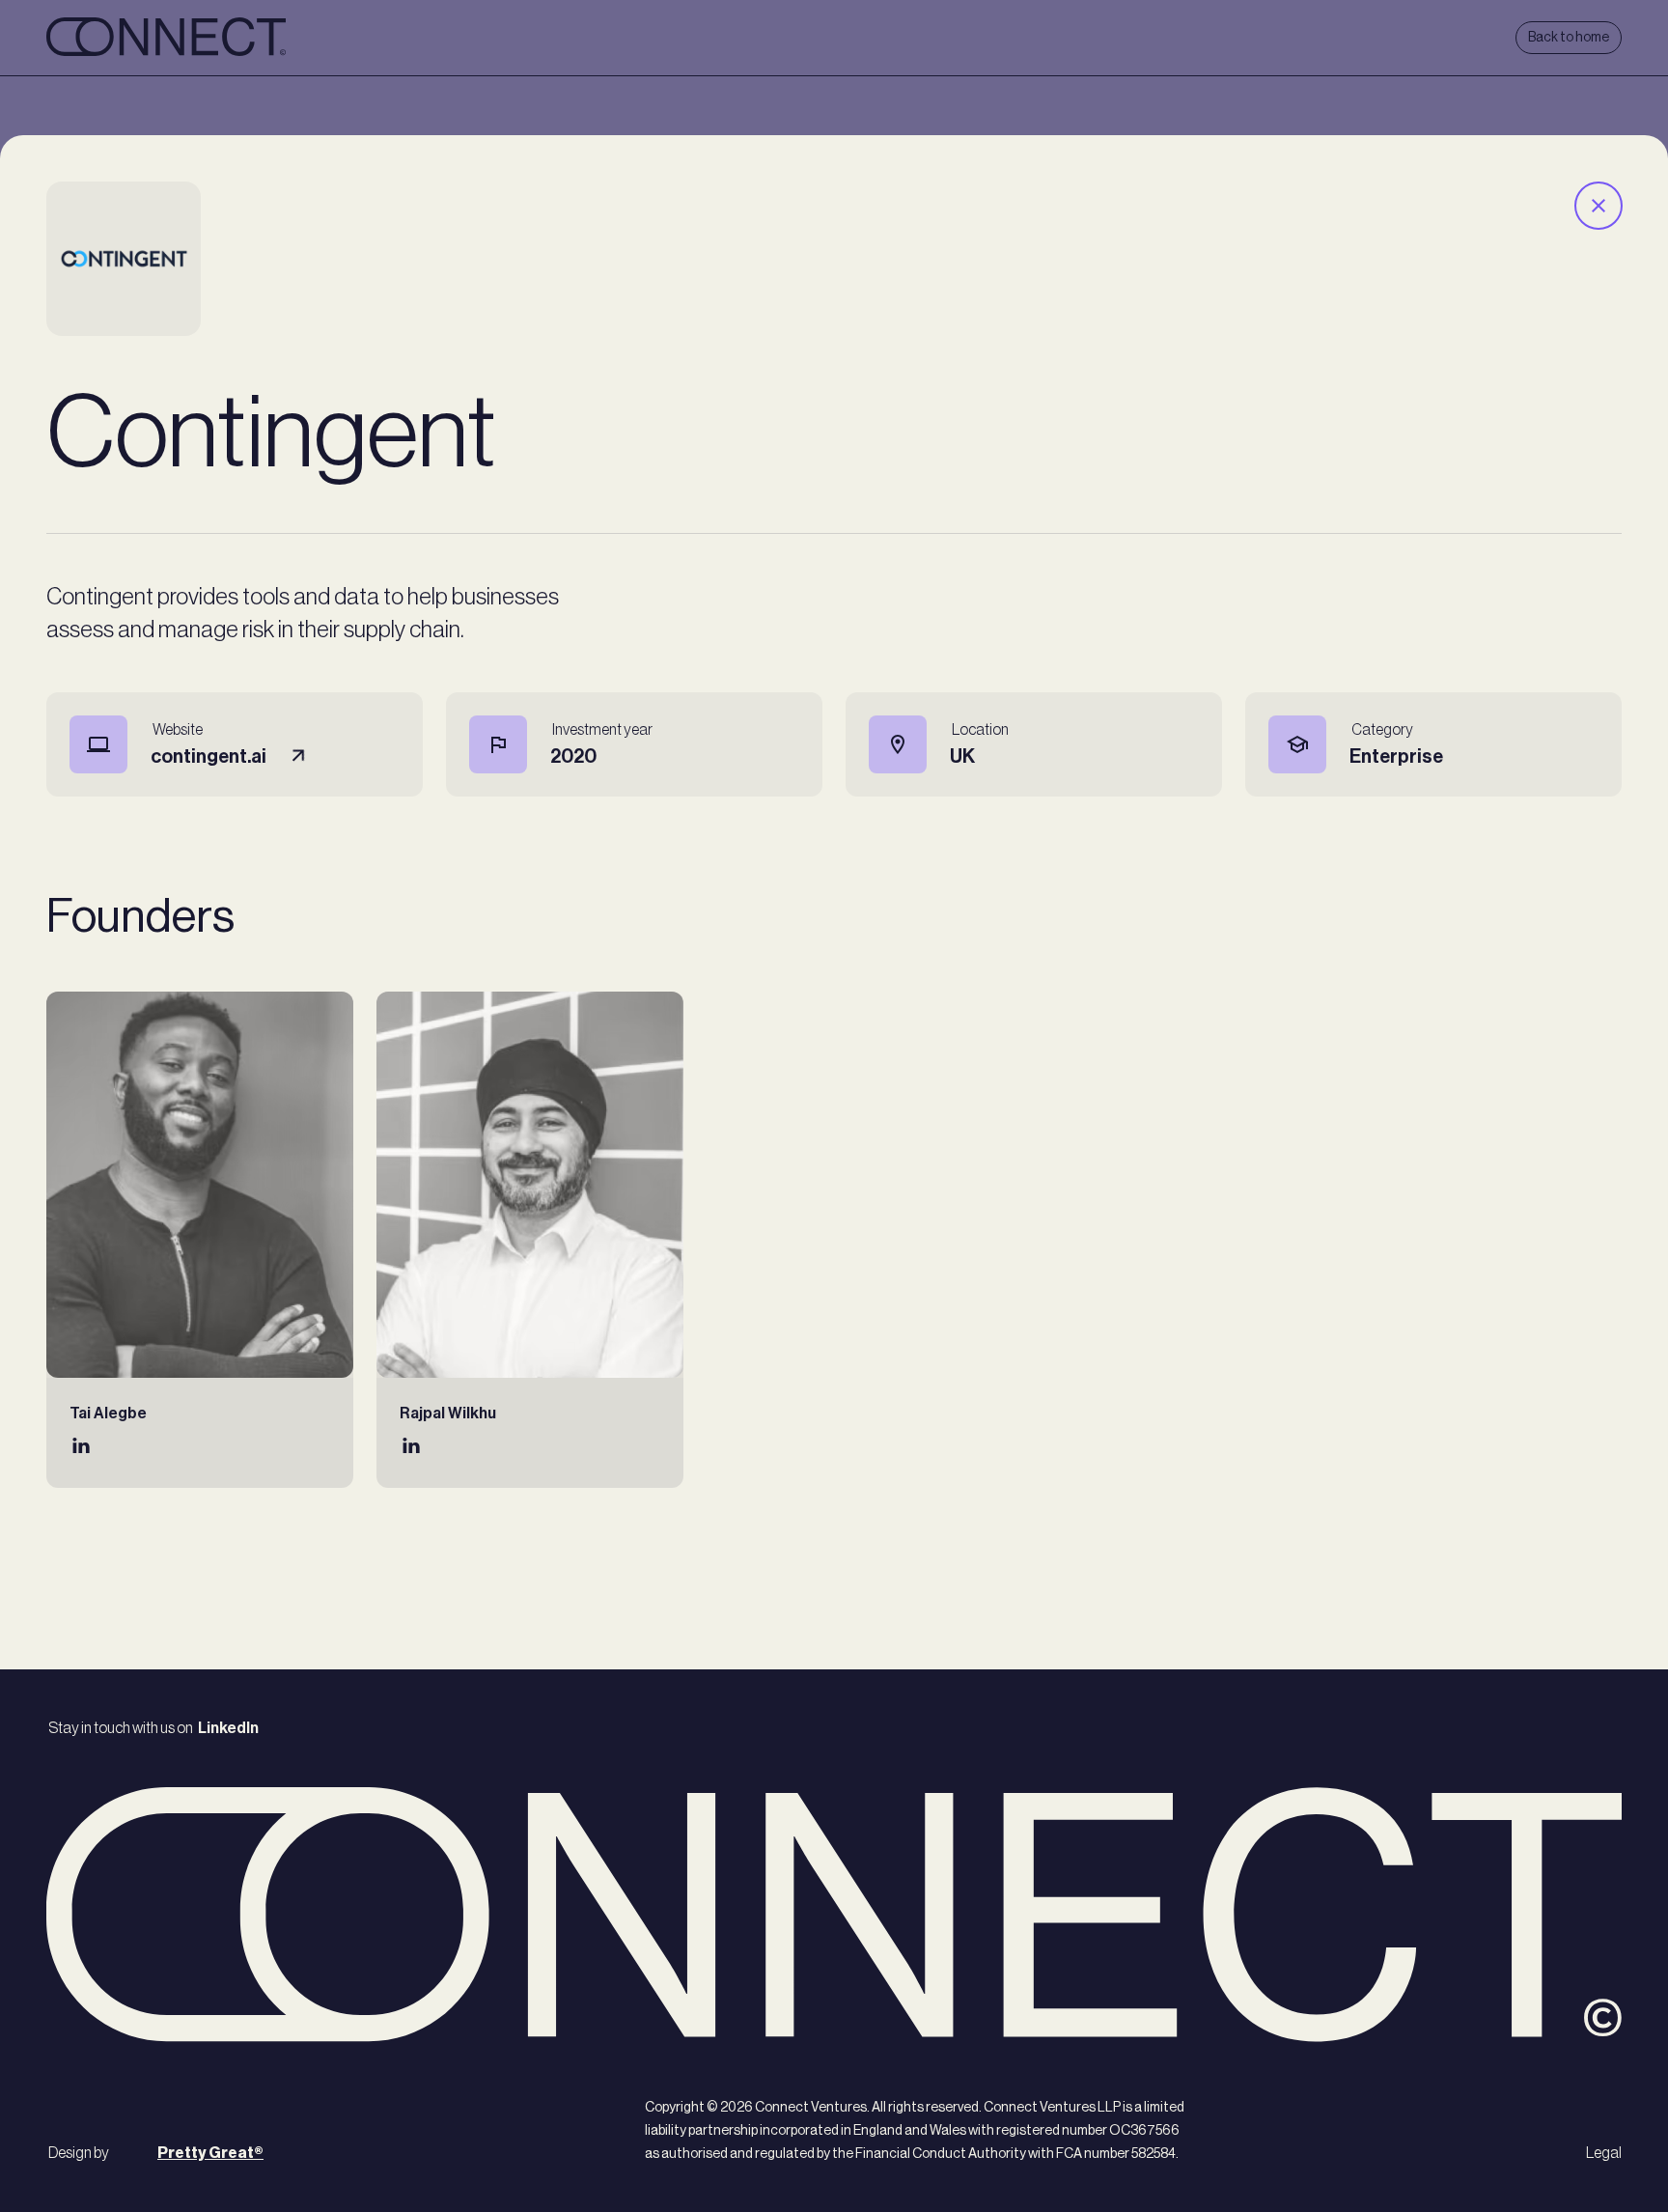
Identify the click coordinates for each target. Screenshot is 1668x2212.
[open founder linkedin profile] (81, 1449)
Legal (1604, 2153)
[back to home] (166, 38)
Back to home (1569, 38)
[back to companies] (1598, 206)
